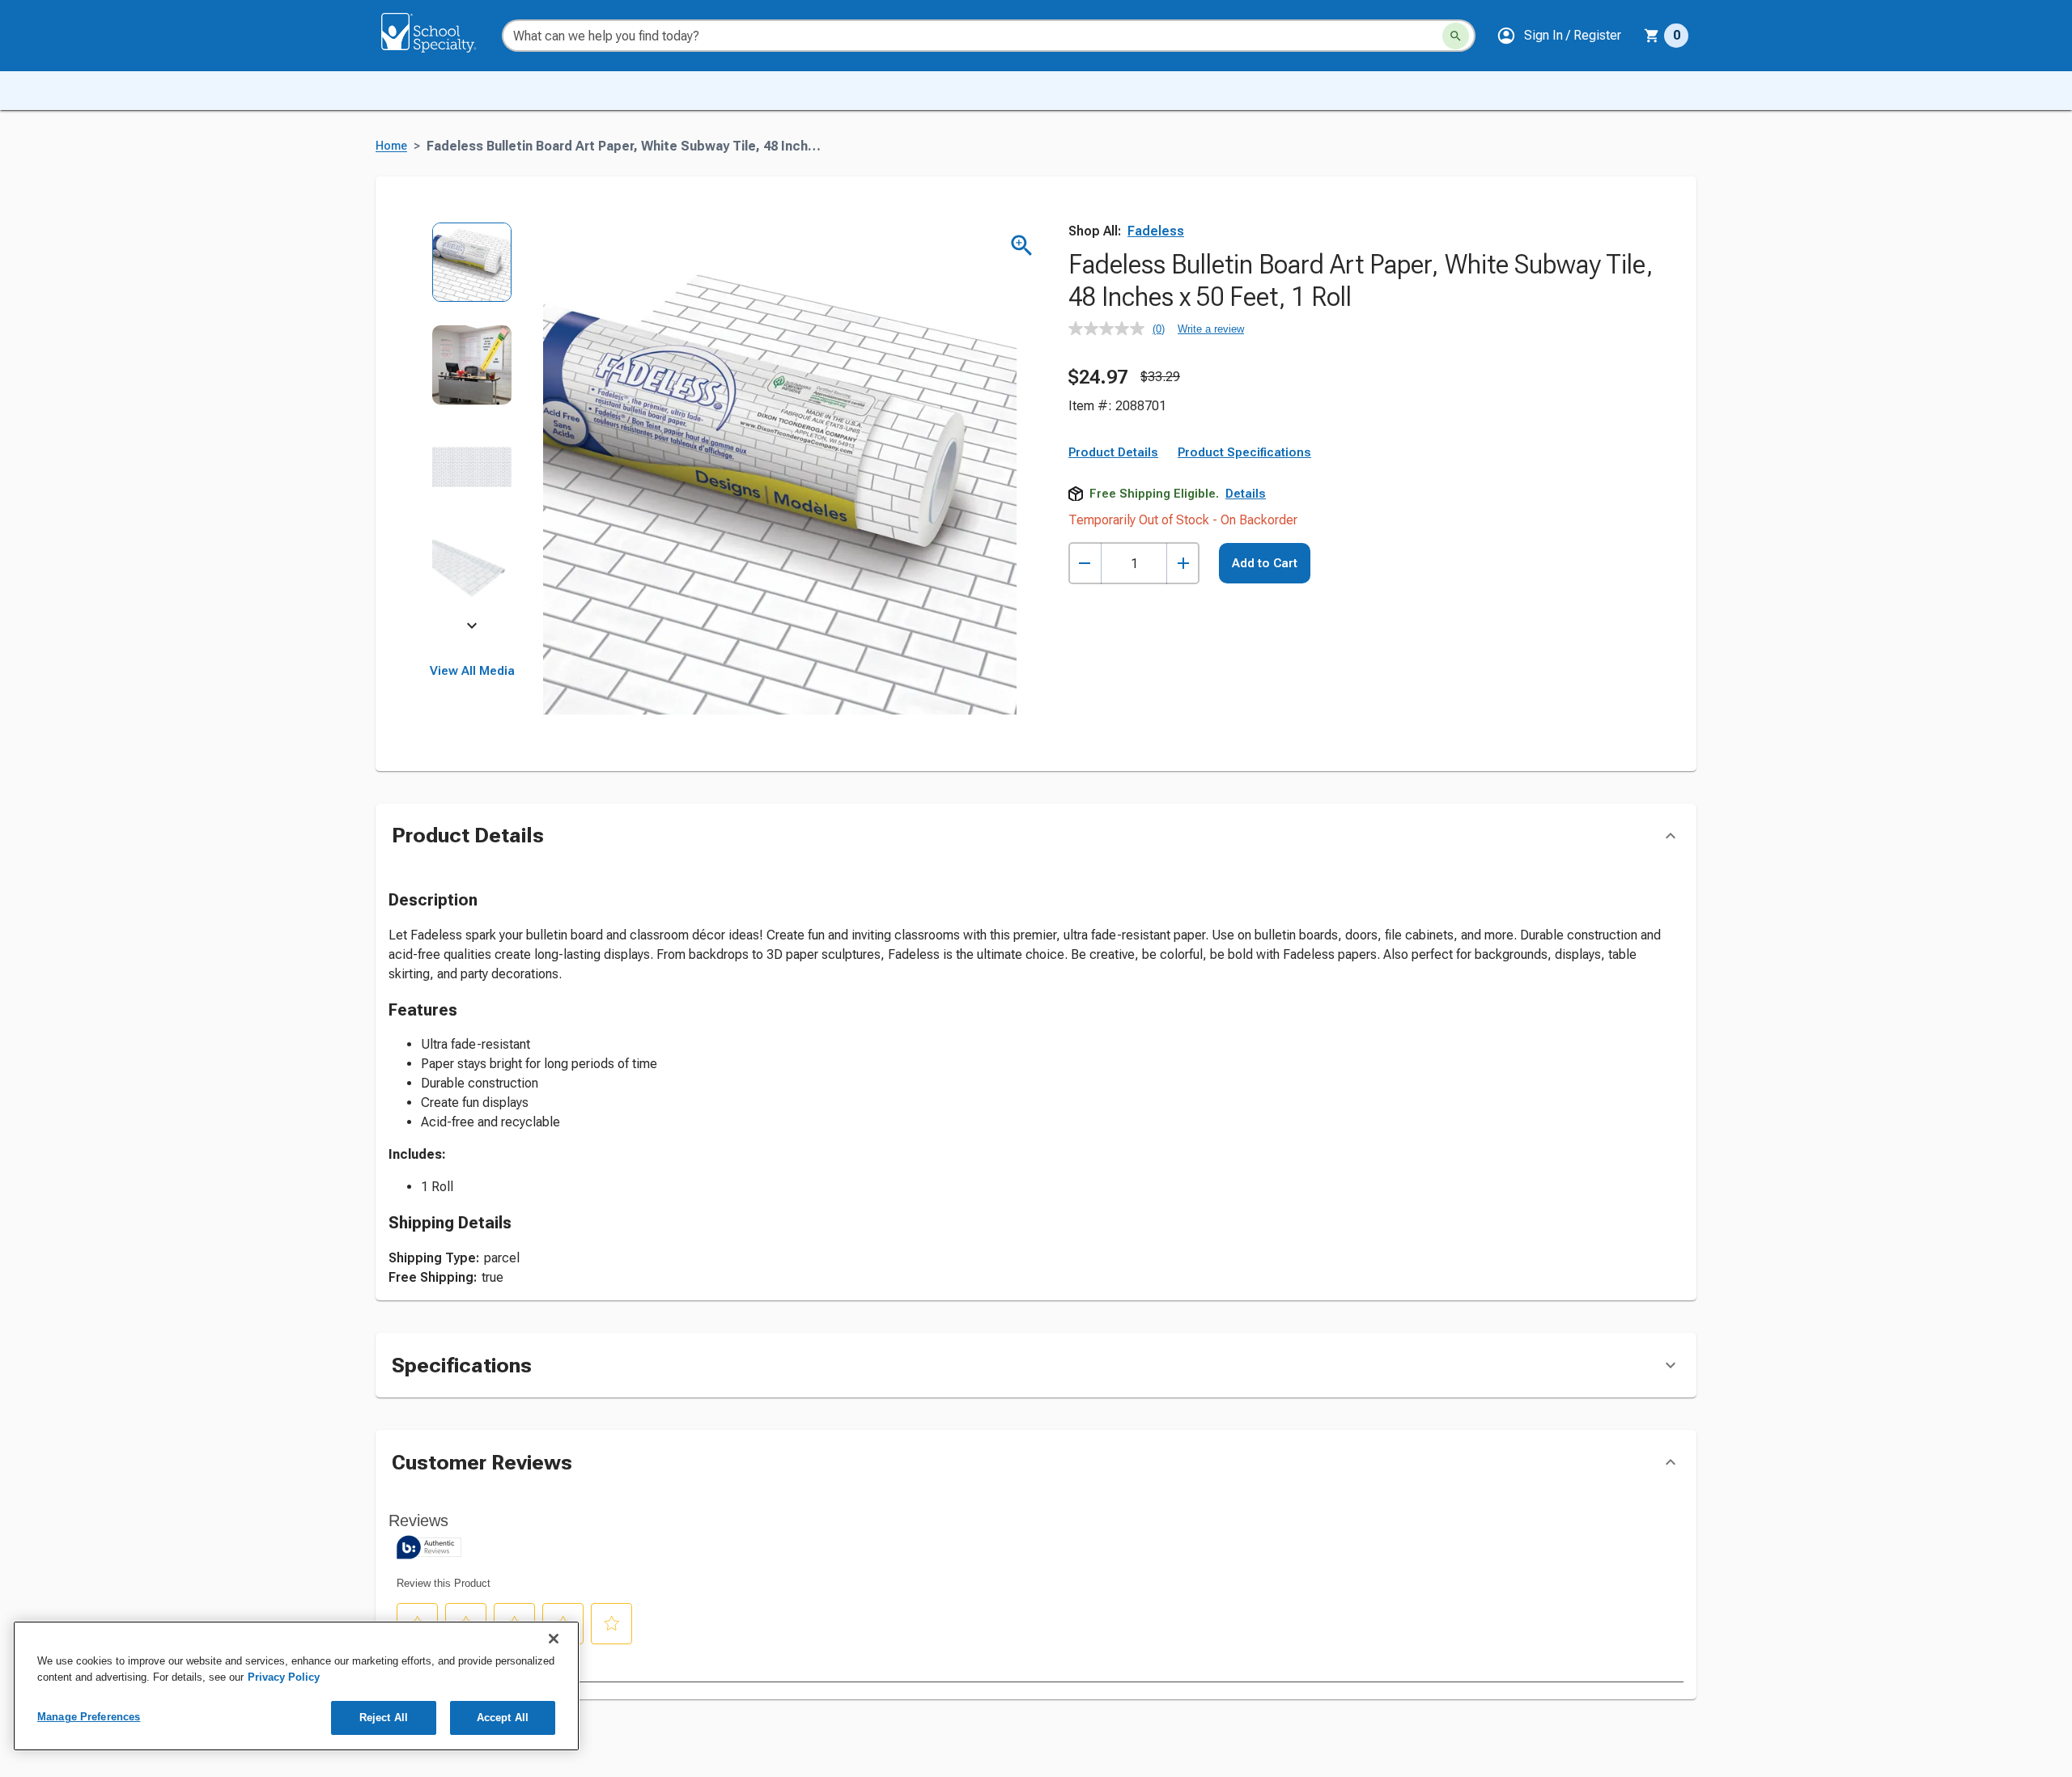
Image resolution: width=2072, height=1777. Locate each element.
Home (391, 146)
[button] (1559, 36)
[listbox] (472, 427)
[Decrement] (1085, 564)
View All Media (472, 671)
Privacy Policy (284, 1677)
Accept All (503, 1718)
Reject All (384, 1718)
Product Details (1113, 452)
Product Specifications (1244, 452)
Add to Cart (1265, 563)
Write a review (1211, 329)
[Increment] (1183, 564)
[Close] (554, 1639)
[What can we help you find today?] (1456, 36)
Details (1246, 494)
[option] (472, 273)
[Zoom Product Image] (1022, 246)
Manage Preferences (89, 1717)
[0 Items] (1652, 36)
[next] (472, 628)
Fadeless (1156, 231)
